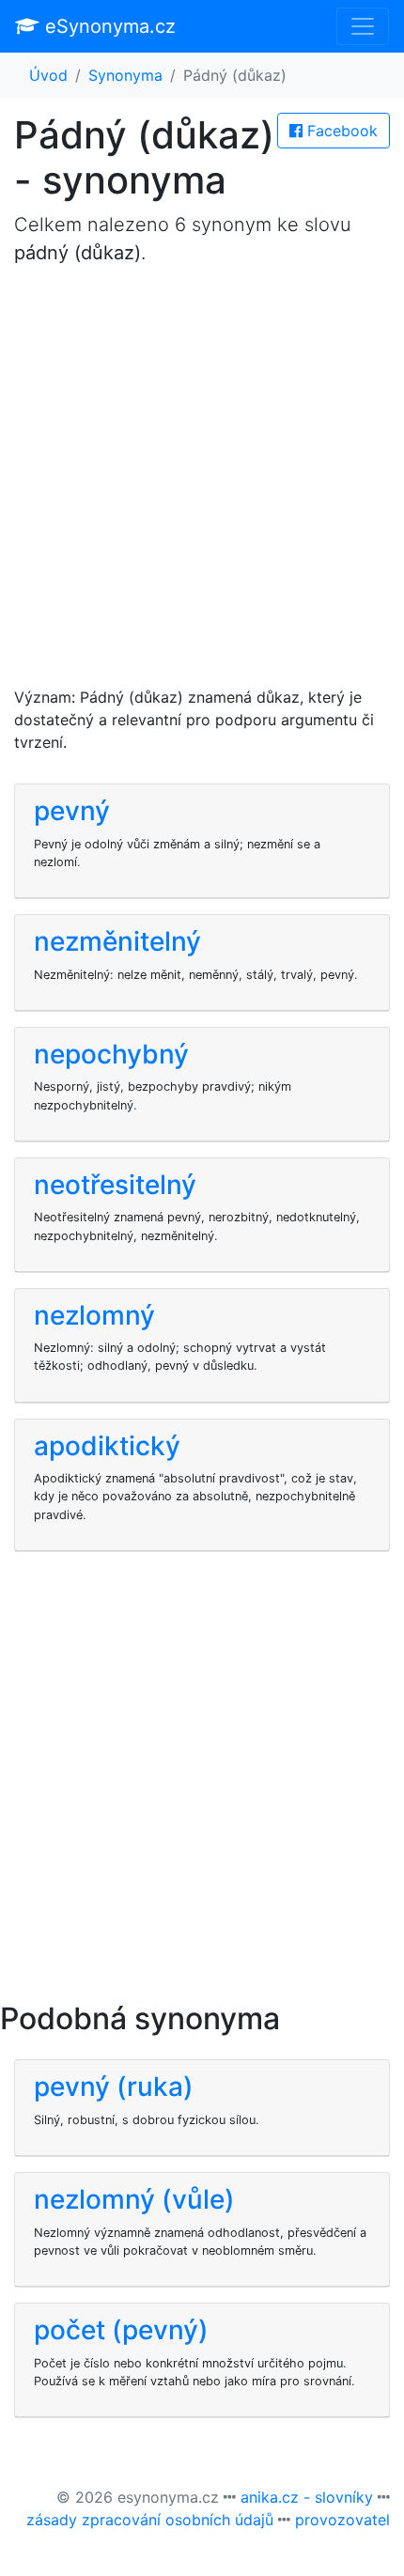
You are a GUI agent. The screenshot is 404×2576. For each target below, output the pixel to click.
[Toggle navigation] (363, 26)
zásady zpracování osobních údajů (150, 2520)
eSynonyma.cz (108, 26)
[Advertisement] (202, 484)
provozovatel (342, 2520)
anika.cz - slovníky (307, 2497)
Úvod (48, 75)
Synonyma (125, 75)
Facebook (340, 131)
